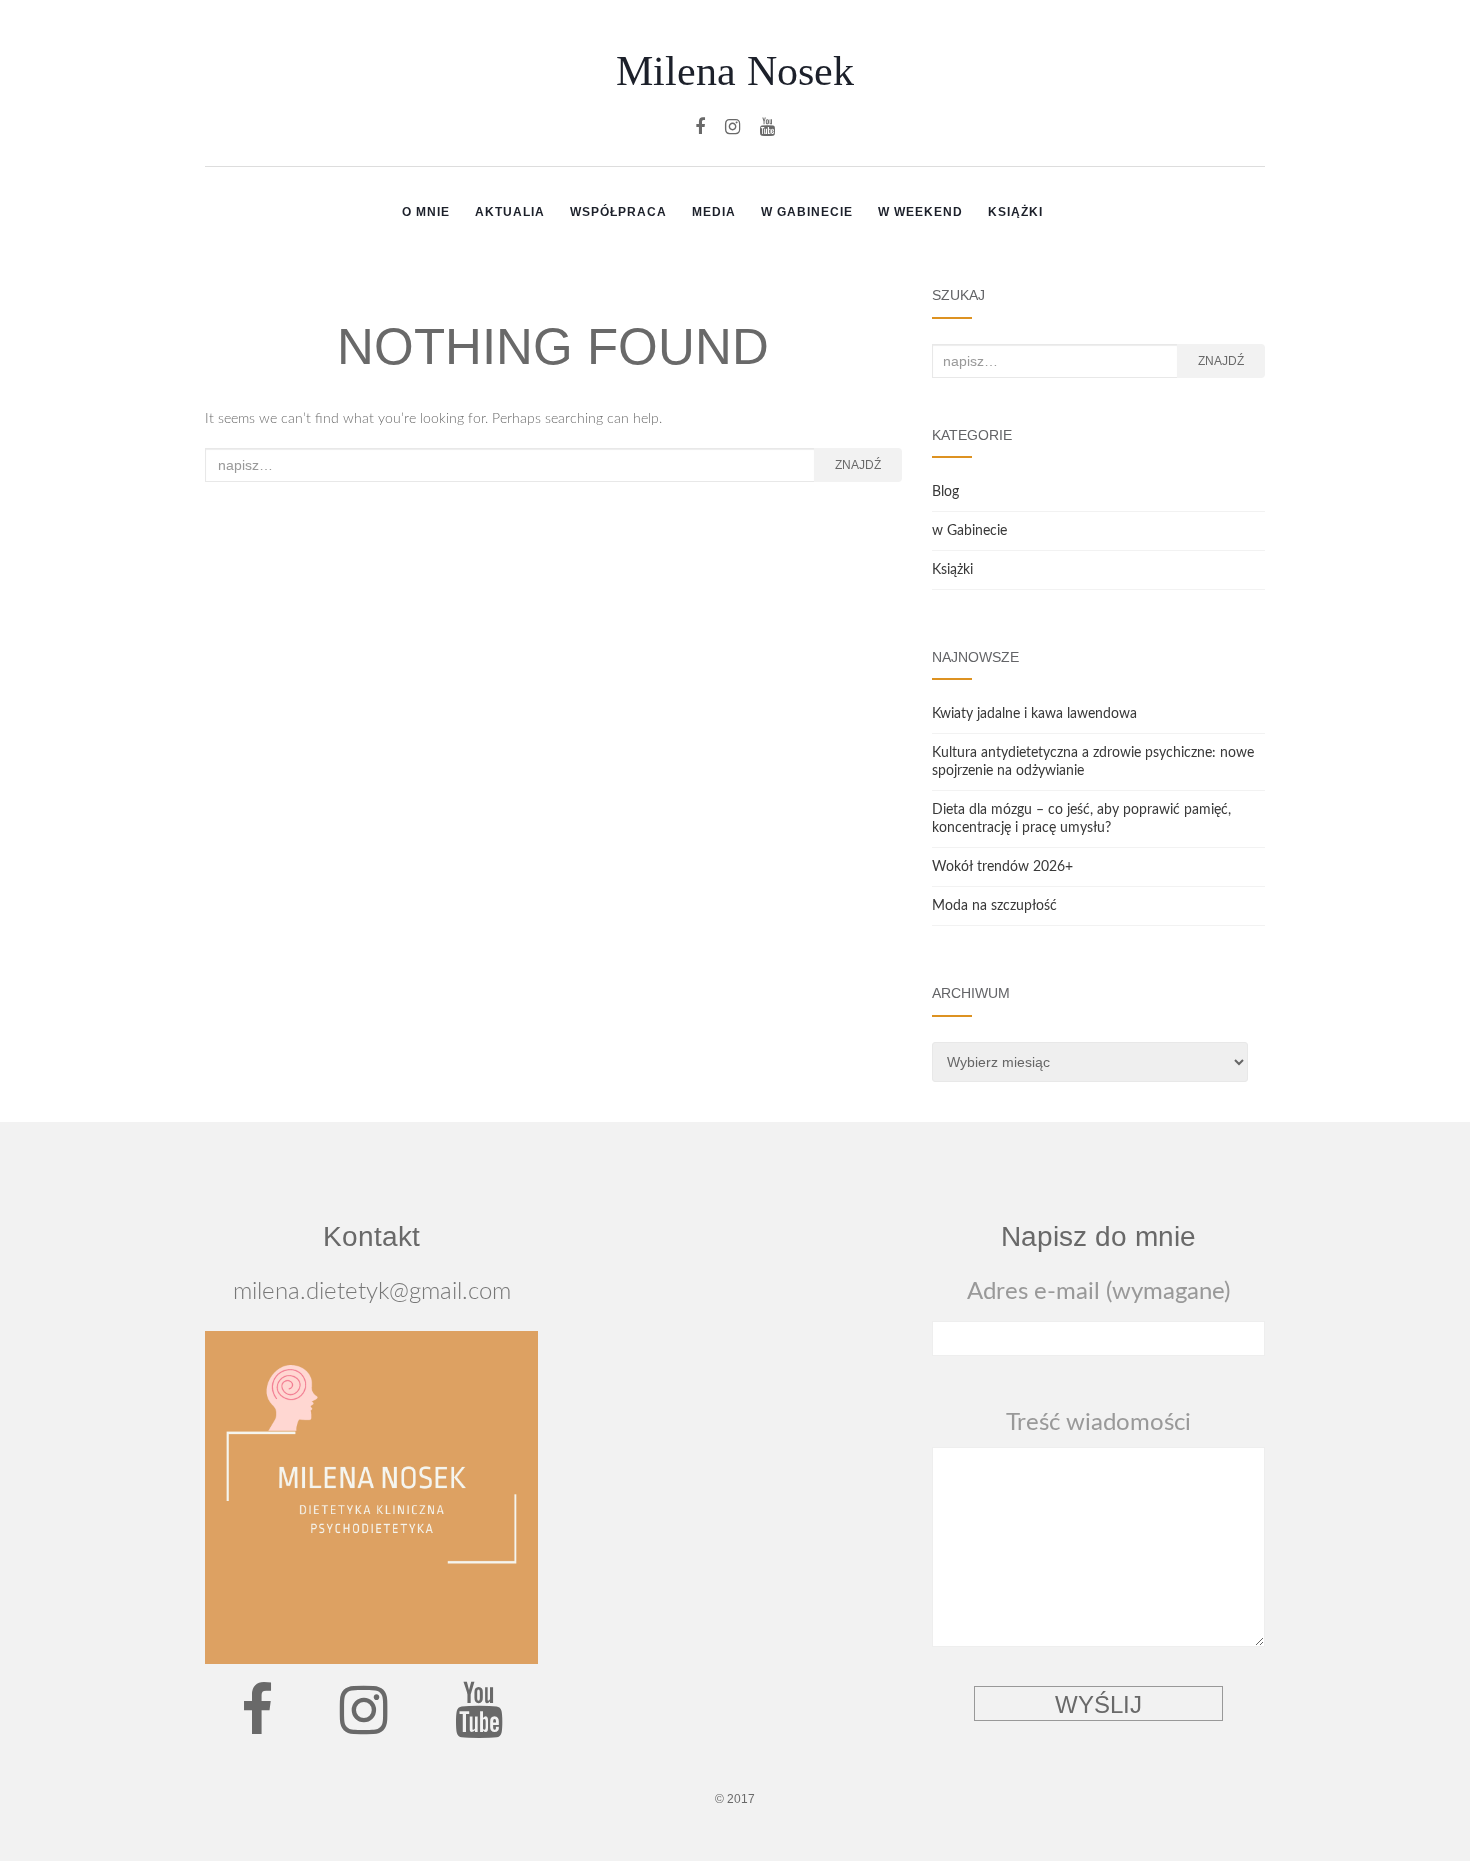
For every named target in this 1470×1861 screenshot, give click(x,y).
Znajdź (858, 465)
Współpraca (618, 212)
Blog (945, 492)
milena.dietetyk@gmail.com (372, 1292)
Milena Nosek (735, 71)
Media (714, 212)
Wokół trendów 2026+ (1002, 867)
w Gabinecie (807, 212)
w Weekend (920, 212)
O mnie (426, 212)
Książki (1015, 212)
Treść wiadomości (1098, 1423)
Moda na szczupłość (994, 906)
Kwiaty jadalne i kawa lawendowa (1034, 714)
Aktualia (510, 212)
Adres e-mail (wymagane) (1098, 1292)
